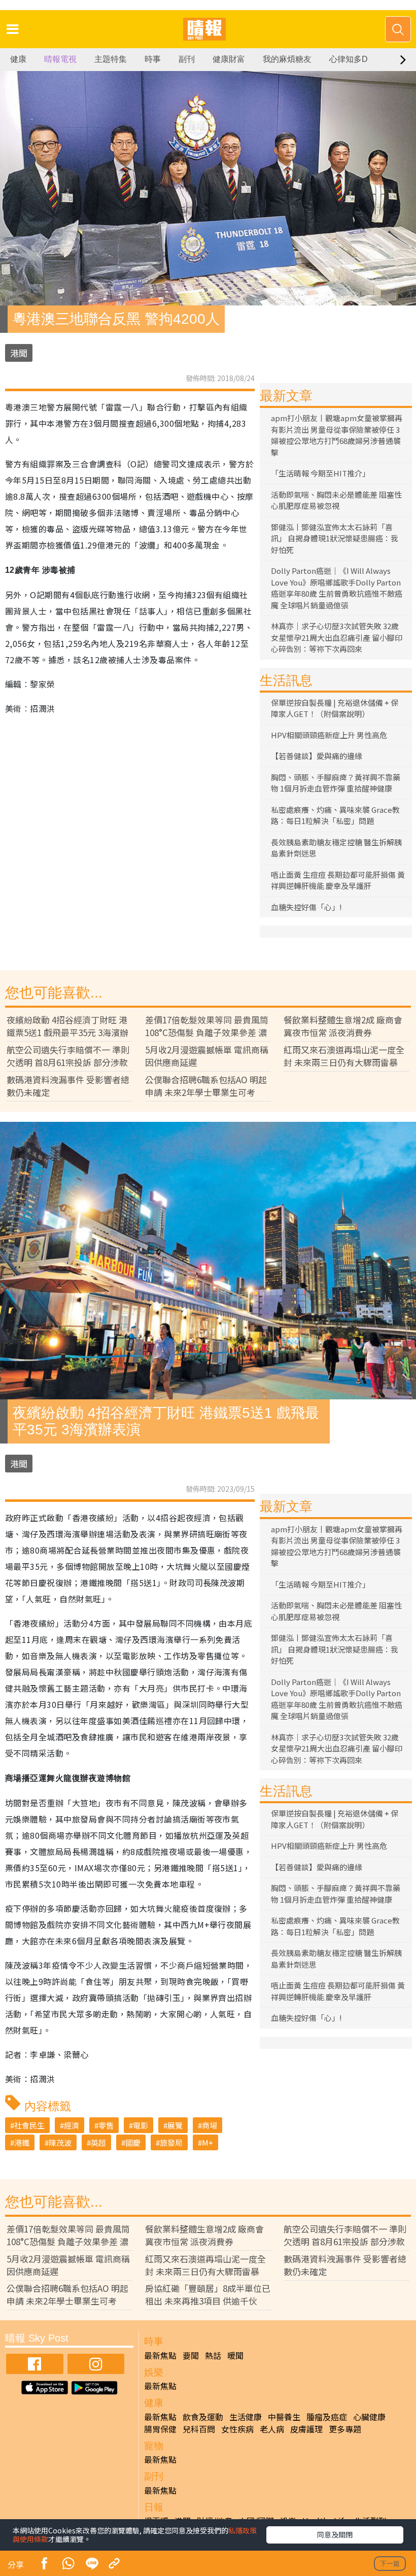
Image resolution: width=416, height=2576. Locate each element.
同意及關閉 (335, 2534)
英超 (98, 2142)
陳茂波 (60, 2142)
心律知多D (349, 59)
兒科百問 (199, 2429)
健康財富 (229, 59)
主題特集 (111, 59)
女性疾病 (237, 2429)
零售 (106, 2125)
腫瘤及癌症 (327, 2417)
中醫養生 (284, 2417)
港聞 (19, 353)
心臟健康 (369, 2417)
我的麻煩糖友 (287, 59)
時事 (153, 59)
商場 (210, 2125)
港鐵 (22, 2142)
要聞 (191, 2355)
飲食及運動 (203, 2417)
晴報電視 (60, 59)
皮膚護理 (306, 2429)
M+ (207, 2142)
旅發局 (171, 2142)
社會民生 (29, 2125)
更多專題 (345, 2429)
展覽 (175, 2125)
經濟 (72, 2125)
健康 (18, 59)
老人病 (272, 2429)
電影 (141, 2125)
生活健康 (246, 2417)
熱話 (213, 2355)
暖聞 (235, 2355)
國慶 (133, 2142)
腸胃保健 (160, 2429)
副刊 (187, 59)
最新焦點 (160, 2355)
